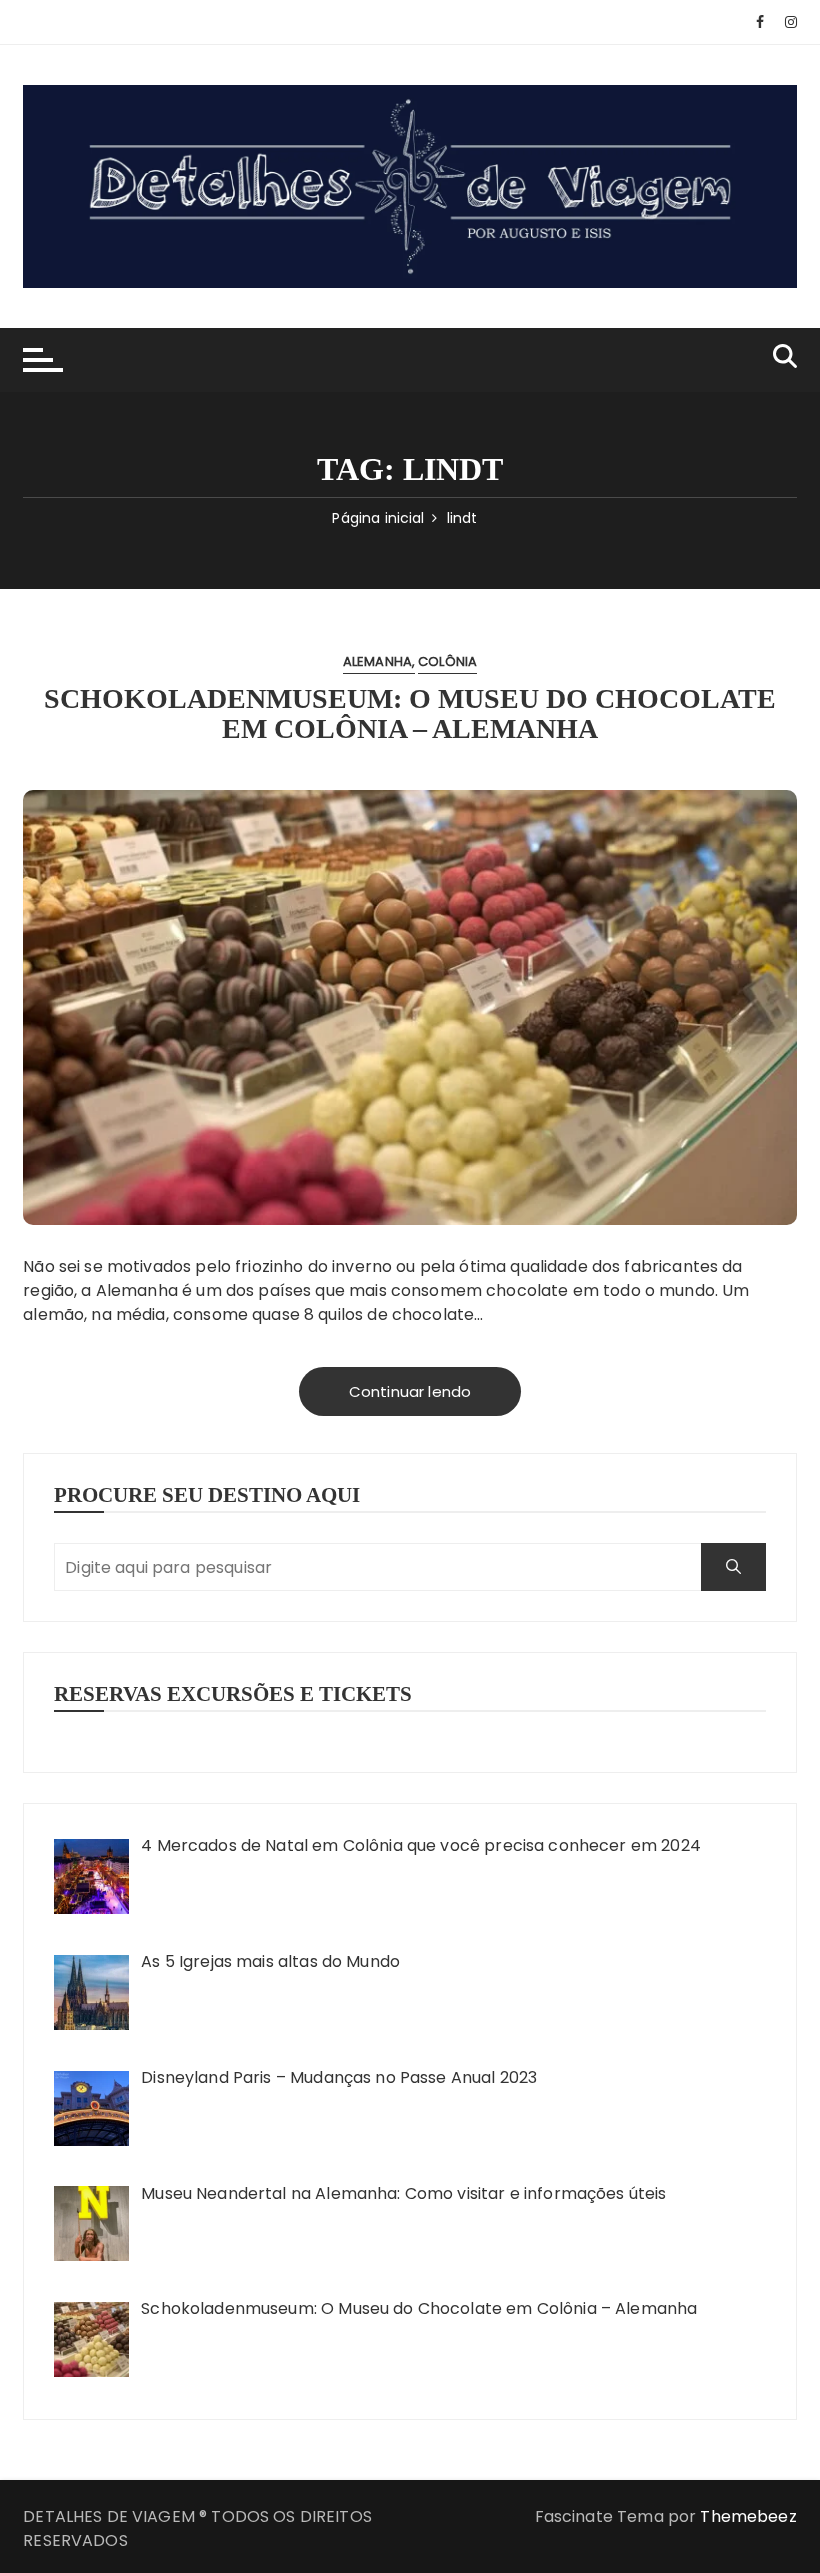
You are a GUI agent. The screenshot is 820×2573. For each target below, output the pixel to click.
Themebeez (748, 2516)
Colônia (447, 661)
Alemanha (377, 661)
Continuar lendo (410, 1391)
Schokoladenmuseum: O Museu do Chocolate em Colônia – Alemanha (410, 714)
